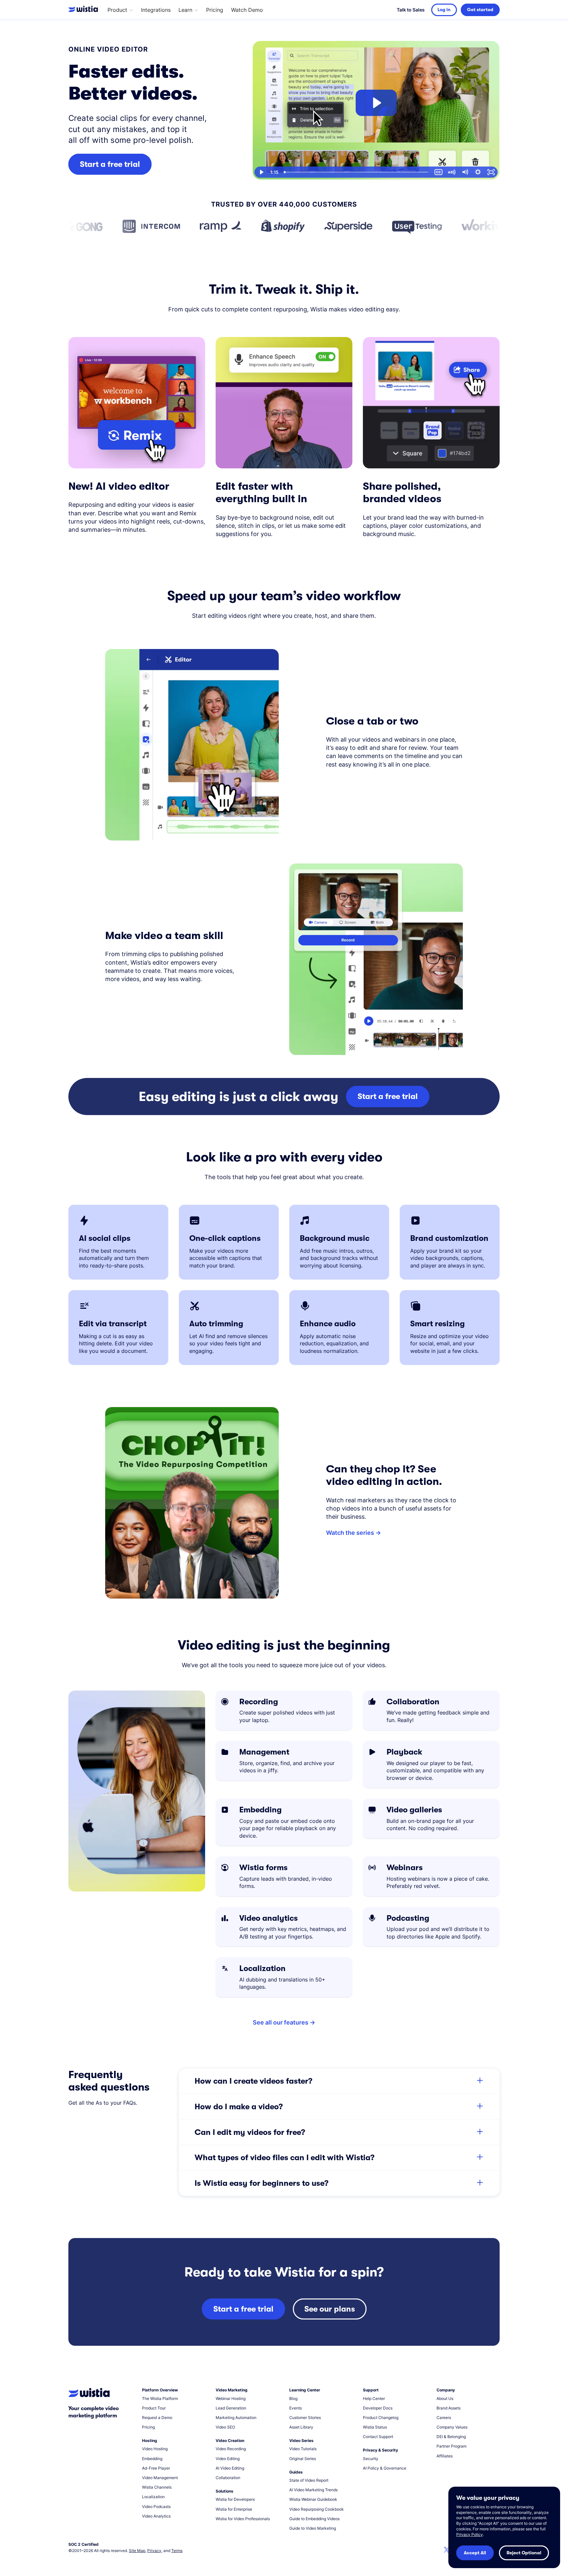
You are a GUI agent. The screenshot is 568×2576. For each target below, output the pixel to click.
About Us (445, 2398)
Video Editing (228, 2459)
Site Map (137, 2551)
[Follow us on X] (447, 2551)
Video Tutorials (303, 2449)
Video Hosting (155, 2449)
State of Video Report (309, 2480)
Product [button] (117, 10)
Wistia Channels (157, 2487)
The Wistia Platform (160, 2398)
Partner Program (451, 2446)
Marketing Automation (236, 2418)
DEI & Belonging (451, 2437)
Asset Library (301, 2427)
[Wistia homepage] (85, 10)
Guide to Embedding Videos (314, 2519)
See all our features (281, 2022)
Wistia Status (375, 2427)
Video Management (160, 2478)
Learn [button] (185, 10)
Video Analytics (156, 2516)
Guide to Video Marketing (313, 2528)
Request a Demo (157, 2418)
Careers (444, 2418)
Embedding (152, 2459)
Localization (153, 2497)
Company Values (452, 2427)
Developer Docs (378, 2408)
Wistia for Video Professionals (243, 2519)
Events (296, 2408)
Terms (177, 2551)
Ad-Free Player (156, 2468)
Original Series (303, 2459)
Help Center (374, 2398)
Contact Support (378, 2437)
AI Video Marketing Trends (313, 2490)
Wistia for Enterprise (234, 2509)
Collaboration (228, 2478)
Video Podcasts (156, 2507)
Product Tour (154, 2408)
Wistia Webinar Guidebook (313, 2499)
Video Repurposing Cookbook (317, 2509)
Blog (293, 2398)
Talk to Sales (411, 10)
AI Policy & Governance (385, 2468)
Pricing (215, 10)
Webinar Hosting (231, 2398)
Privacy (154, 2551)
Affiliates (445, 2456)
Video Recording (231, 2449)
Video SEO (225, 2427)
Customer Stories (305, 2418)
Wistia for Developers (235, 2499)
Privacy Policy (470, 2534)
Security (371, 2459)
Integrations (156, 10)
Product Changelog (381, 2418)
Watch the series (350, 1533)
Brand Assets (449, 2408)
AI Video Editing (230, 2468)
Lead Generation (231, 2408)
